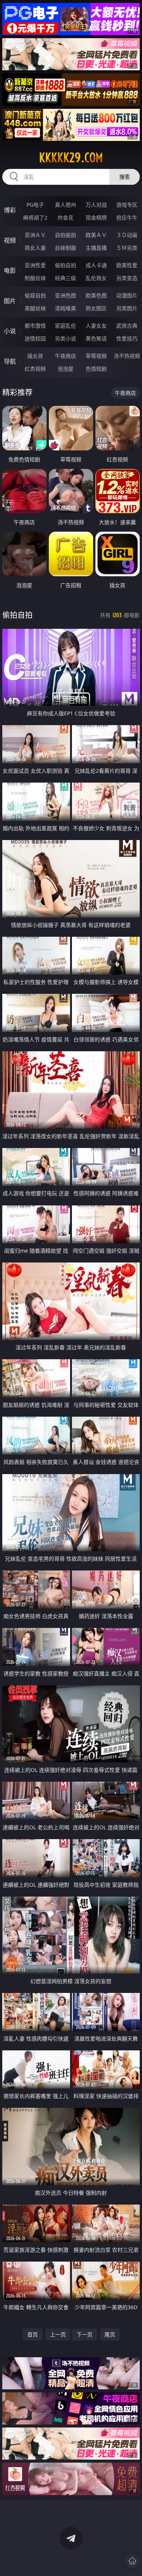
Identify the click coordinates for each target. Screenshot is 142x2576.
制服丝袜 (35, 278)
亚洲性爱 (35, 265)
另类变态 (127, 278)
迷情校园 (35, 338)
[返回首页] (132, 2561)
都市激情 (35, 326)
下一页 (84, 2334)
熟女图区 (96, 308)
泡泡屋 (66, 369)
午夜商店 (66, 356)
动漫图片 (127, 295)
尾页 (110, 2334)
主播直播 (96, 248)
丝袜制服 (66, 248)
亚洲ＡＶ (35, 235)
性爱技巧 (127, 338)
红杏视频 (35, 369)
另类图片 (127, 308)
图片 (10, 301)
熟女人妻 (35, 248)
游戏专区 (127, 205)
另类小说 (66, 338)
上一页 (58, 2334)
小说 (10, 331)
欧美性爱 (127, 265)
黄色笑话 (96, 338)
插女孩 (35, 356)
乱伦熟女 (96, 278)
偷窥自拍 (35, 295)
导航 (10, 361)
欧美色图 (96, 295)
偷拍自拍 (66, 265)
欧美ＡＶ (96, 235)
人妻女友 (96, 326)
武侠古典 (127, 326)
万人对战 (96, 205)
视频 (10, 240)
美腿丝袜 (35, 308)
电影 (10, 271)
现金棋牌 (96, 217)
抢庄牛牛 (127, 217)
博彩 (10, 210)
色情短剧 (96, 369)
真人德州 (66, 205)
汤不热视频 (127, 356)
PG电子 (35, 205)
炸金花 (66, 217)
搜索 (125, 177)
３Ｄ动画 (127, 235)
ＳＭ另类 (127, 248)
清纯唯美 (66, 308)
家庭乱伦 (66, 326)
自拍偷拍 (66, 235)
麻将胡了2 (35, 217)
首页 (33, 2334)
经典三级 (66, 278)
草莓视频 (96, 356)
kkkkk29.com (71, 158)
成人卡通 (96, 265)
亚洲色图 (66, 295)
